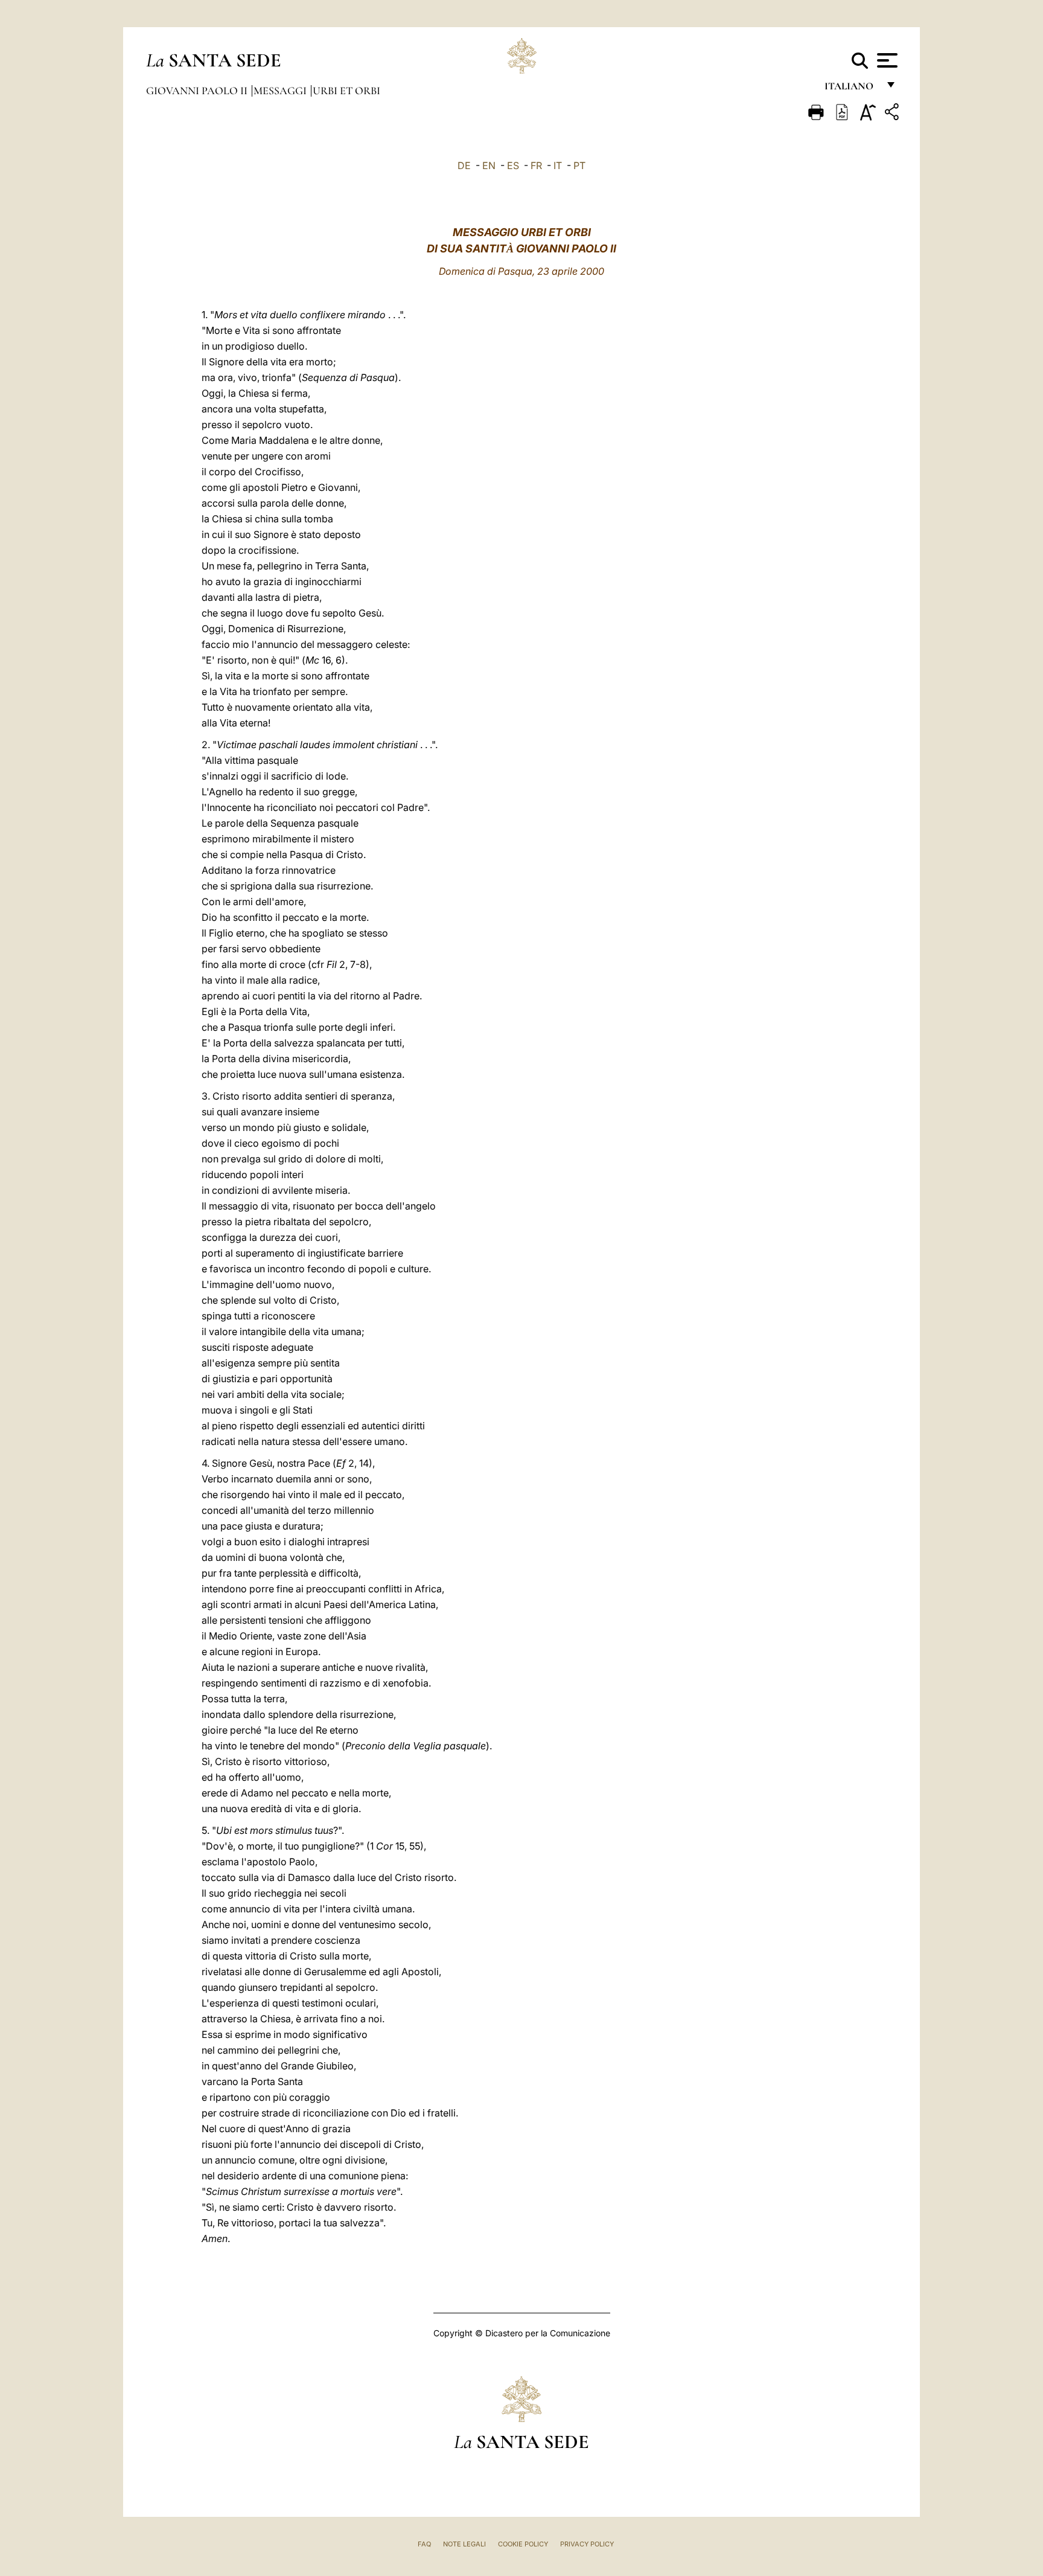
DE (464, 165)
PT (579, 165)
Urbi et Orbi (346, 91)
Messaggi (281, 91)
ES (513, 165)
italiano (851, 89)
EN (489, 165)
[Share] (893, 114)
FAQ (424, 2544)
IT (558, 165)
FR (536, 165)
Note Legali (464, 2544)
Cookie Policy (523, 2544)
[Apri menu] (886, 60)
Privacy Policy (587, 2544)
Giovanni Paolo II (198, 91)
